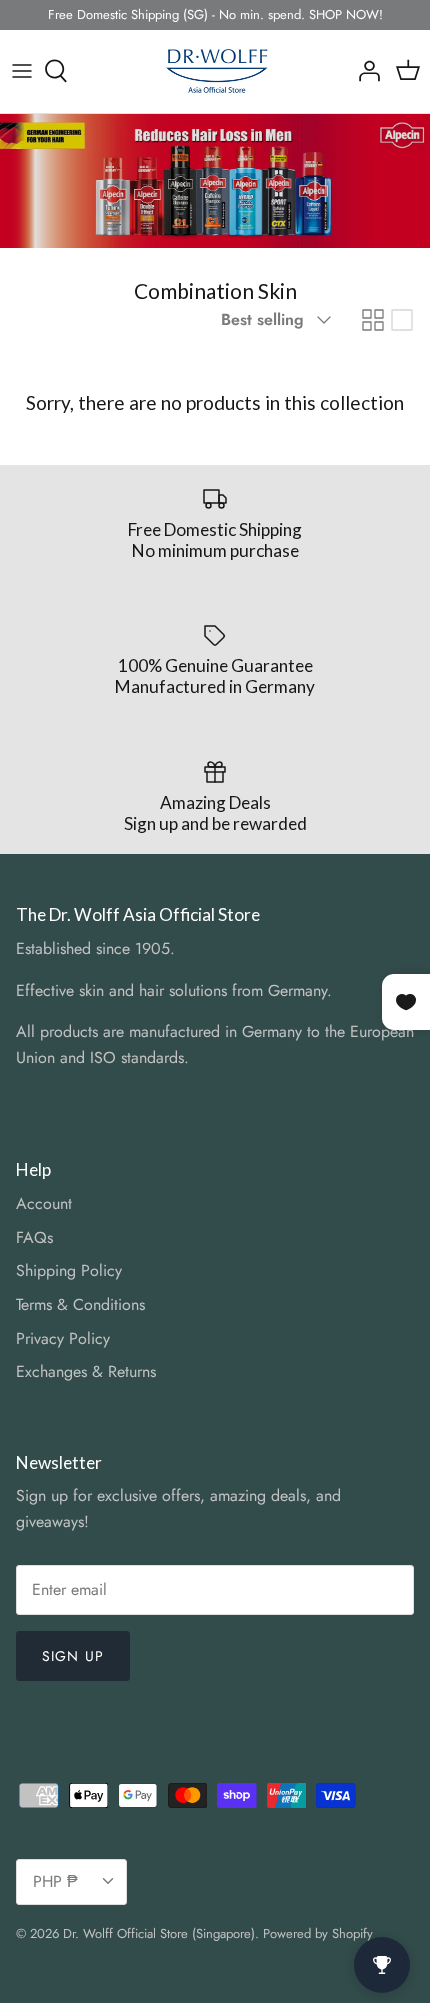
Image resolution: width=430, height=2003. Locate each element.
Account (44, 1203)
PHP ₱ (55, 1881)
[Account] (364, 71)
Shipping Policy (69, 1270)
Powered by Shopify (318, 1933)
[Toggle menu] (22, 71)
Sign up (73, 1656)
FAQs (34, 1237)
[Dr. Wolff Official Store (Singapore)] (215, 71)
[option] (215, 181)
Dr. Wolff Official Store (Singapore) (159, 1933)
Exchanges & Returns (86, 1371)
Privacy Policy (63, 1338)
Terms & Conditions (80, 1304)
